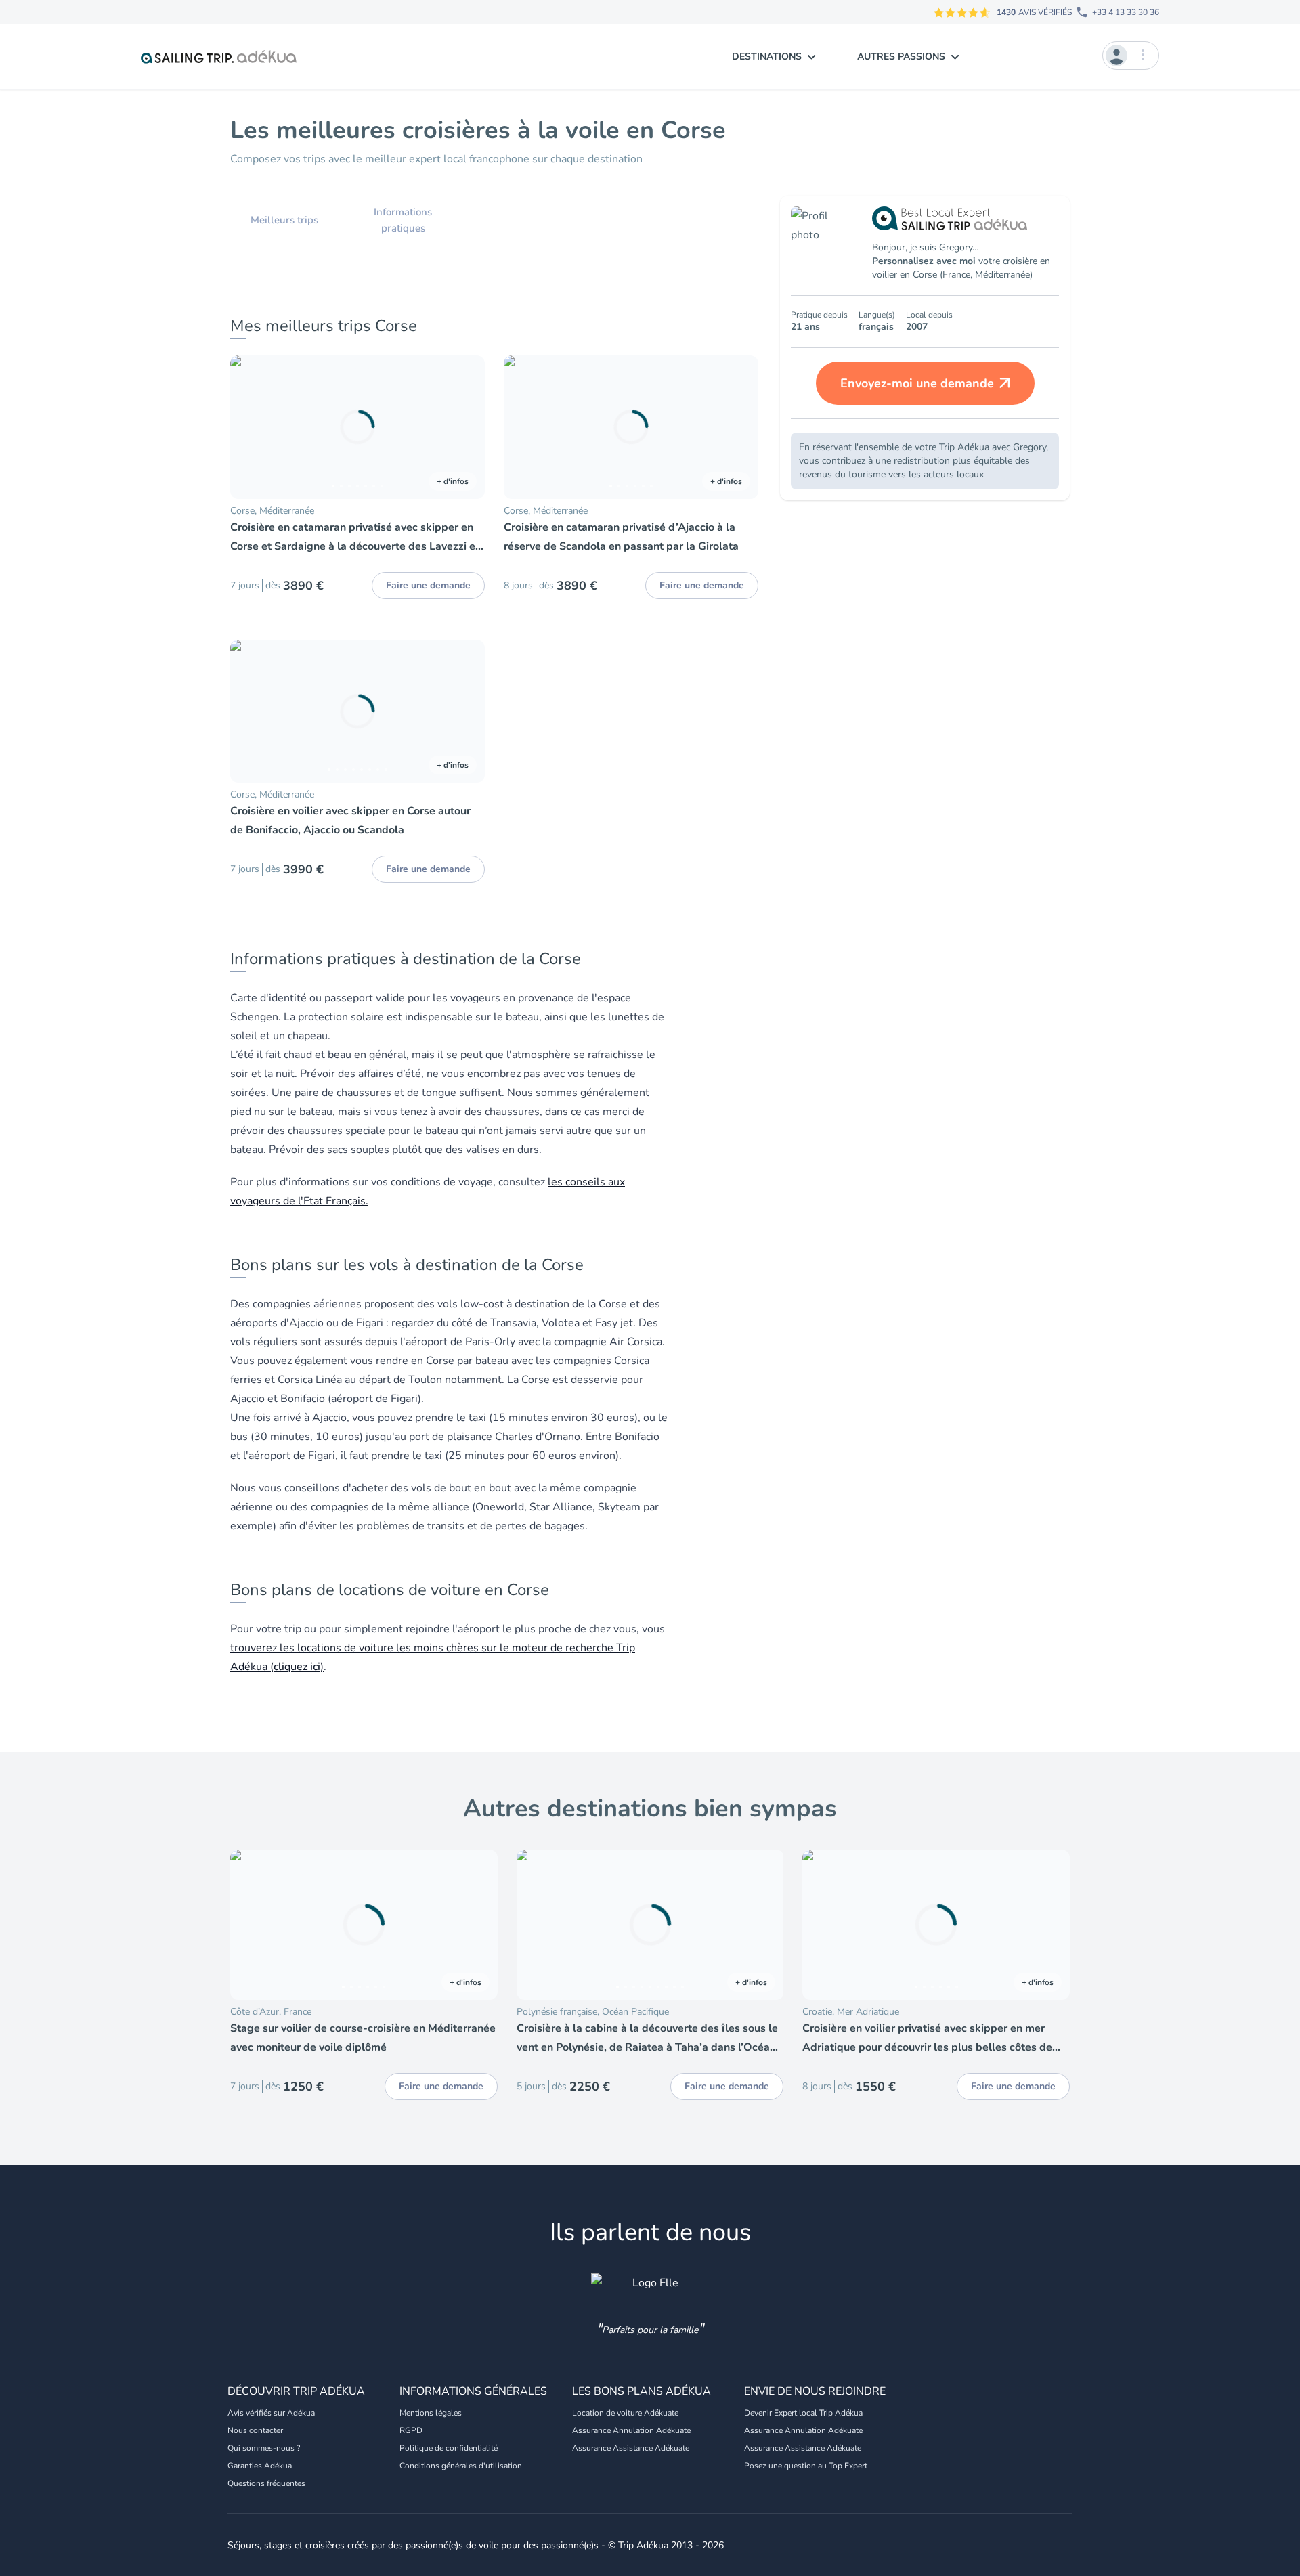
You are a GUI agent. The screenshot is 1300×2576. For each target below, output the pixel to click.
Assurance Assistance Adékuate (631, 2448)
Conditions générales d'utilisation (461, 2466)
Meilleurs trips (284, 220)
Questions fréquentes (266, 2483)
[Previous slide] (246, 427)
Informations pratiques (403, 220)
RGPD (411, 2430)
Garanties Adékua (260, 2466)
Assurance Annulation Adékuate (631, 2430)
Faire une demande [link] (428, 585)
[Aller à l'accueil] (219, 57)
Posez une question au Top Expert (806, 2466)
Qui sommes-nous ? (264, 2448)
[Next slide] (469, 427)
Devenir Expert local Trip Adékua (803, 2413)
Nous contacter (255, 2430)
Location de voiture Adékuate (625, 2413)
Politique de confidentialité (449, 2448)
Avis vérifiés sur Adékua (271, 2413)
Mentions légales (431, 2413)
